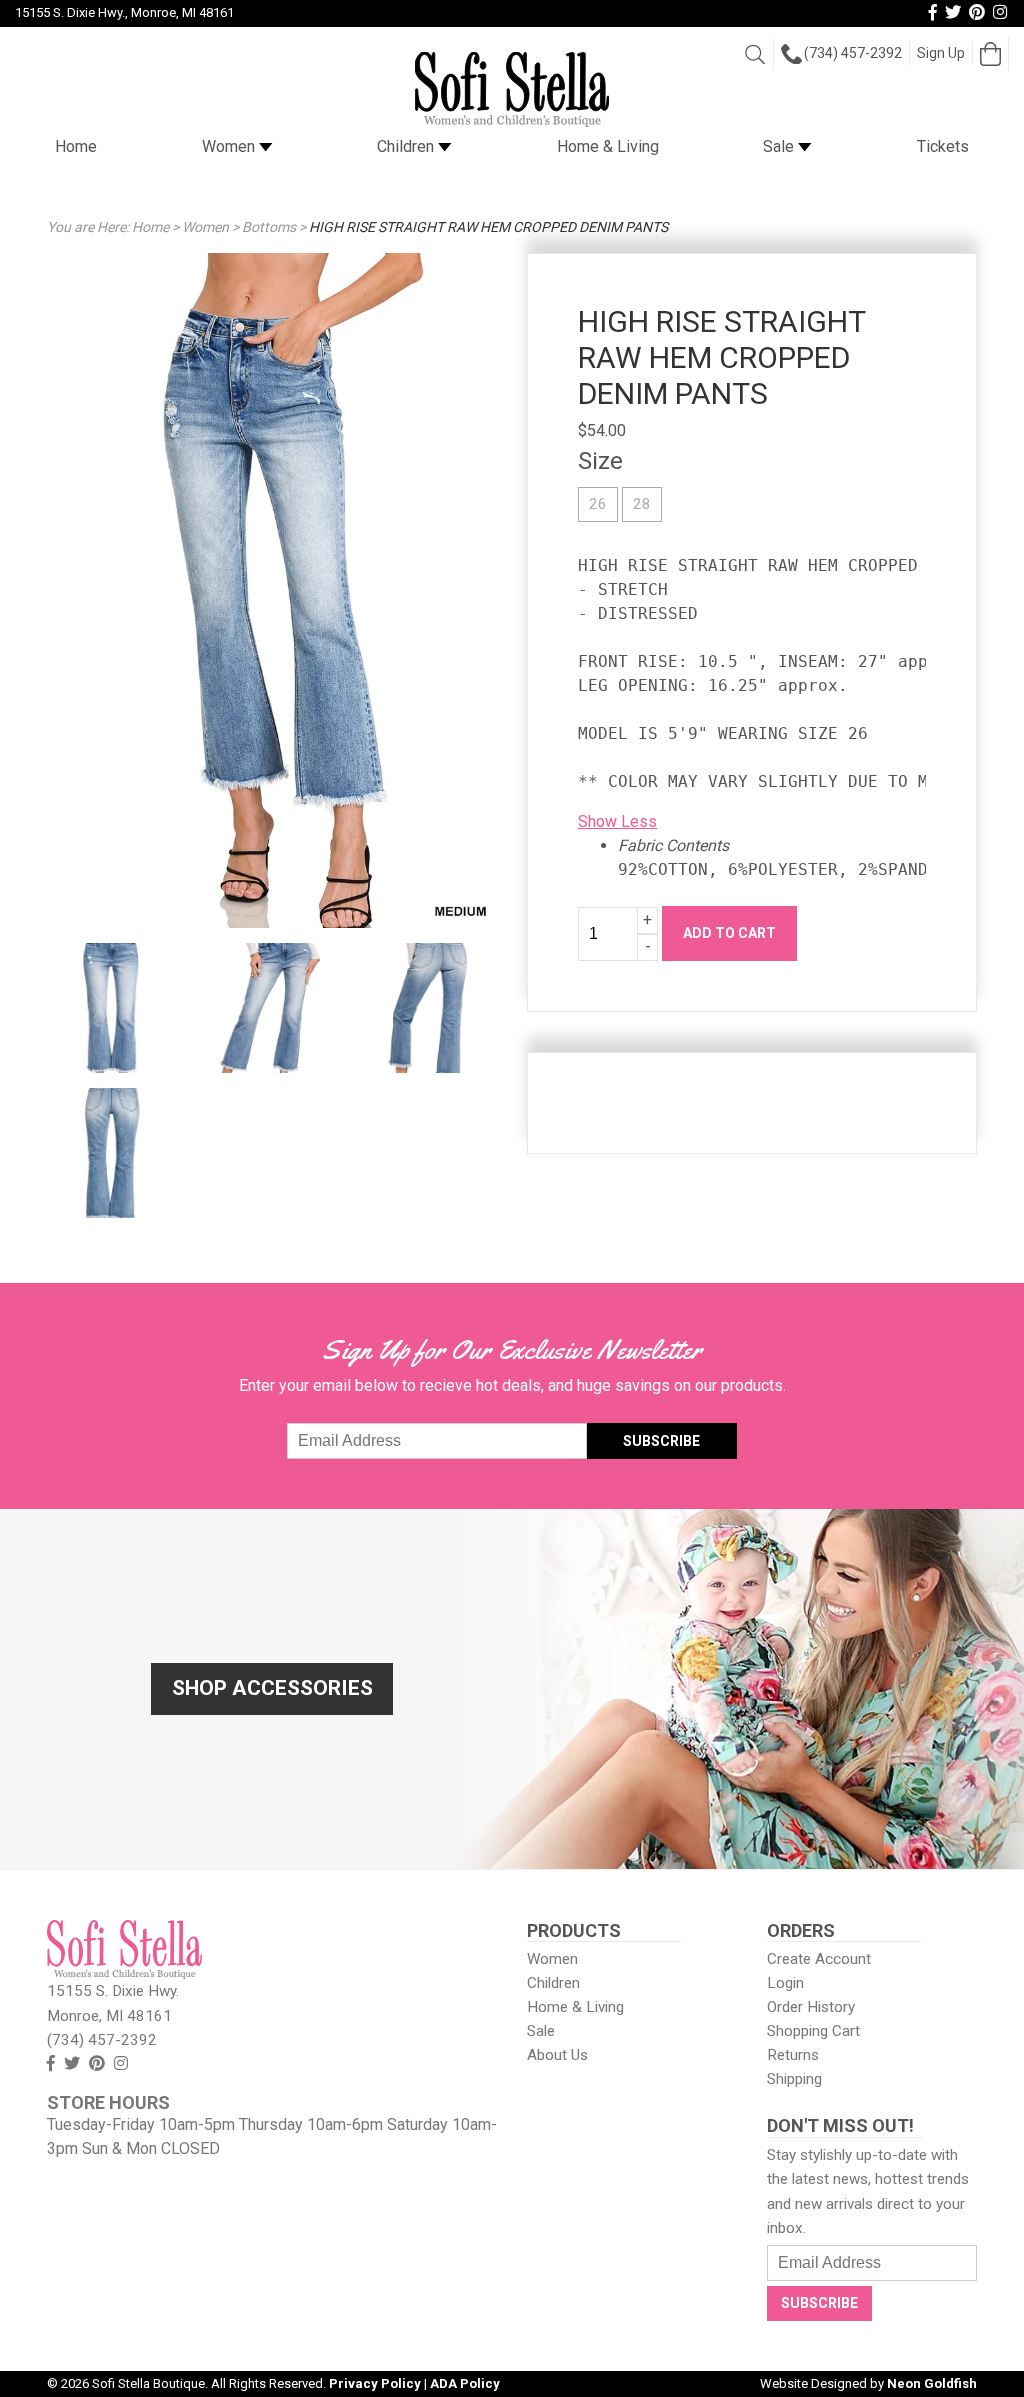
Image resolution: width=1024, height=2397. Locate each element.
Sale (780, 146)
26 (598, 504)
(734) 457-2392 (853, 53)
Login (785, 1983)
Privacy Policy (375, 2383)
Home (76, 146)
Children (407, 146)
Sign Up (941, 53)
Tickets (943, 146)
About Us (557, 2055)
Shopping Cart (813, 2031)
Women (230, 146)
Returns (793, 2055)
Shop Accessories (272, 1688)
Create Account (819, 1959)
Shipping (794, 2079)
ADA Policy (465, 2383)
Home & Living (608, 146)
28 (642, 504)
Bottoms (269, 227)
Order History (811, 2007)
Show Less (617, 821)
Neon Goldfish (932, 2383)
